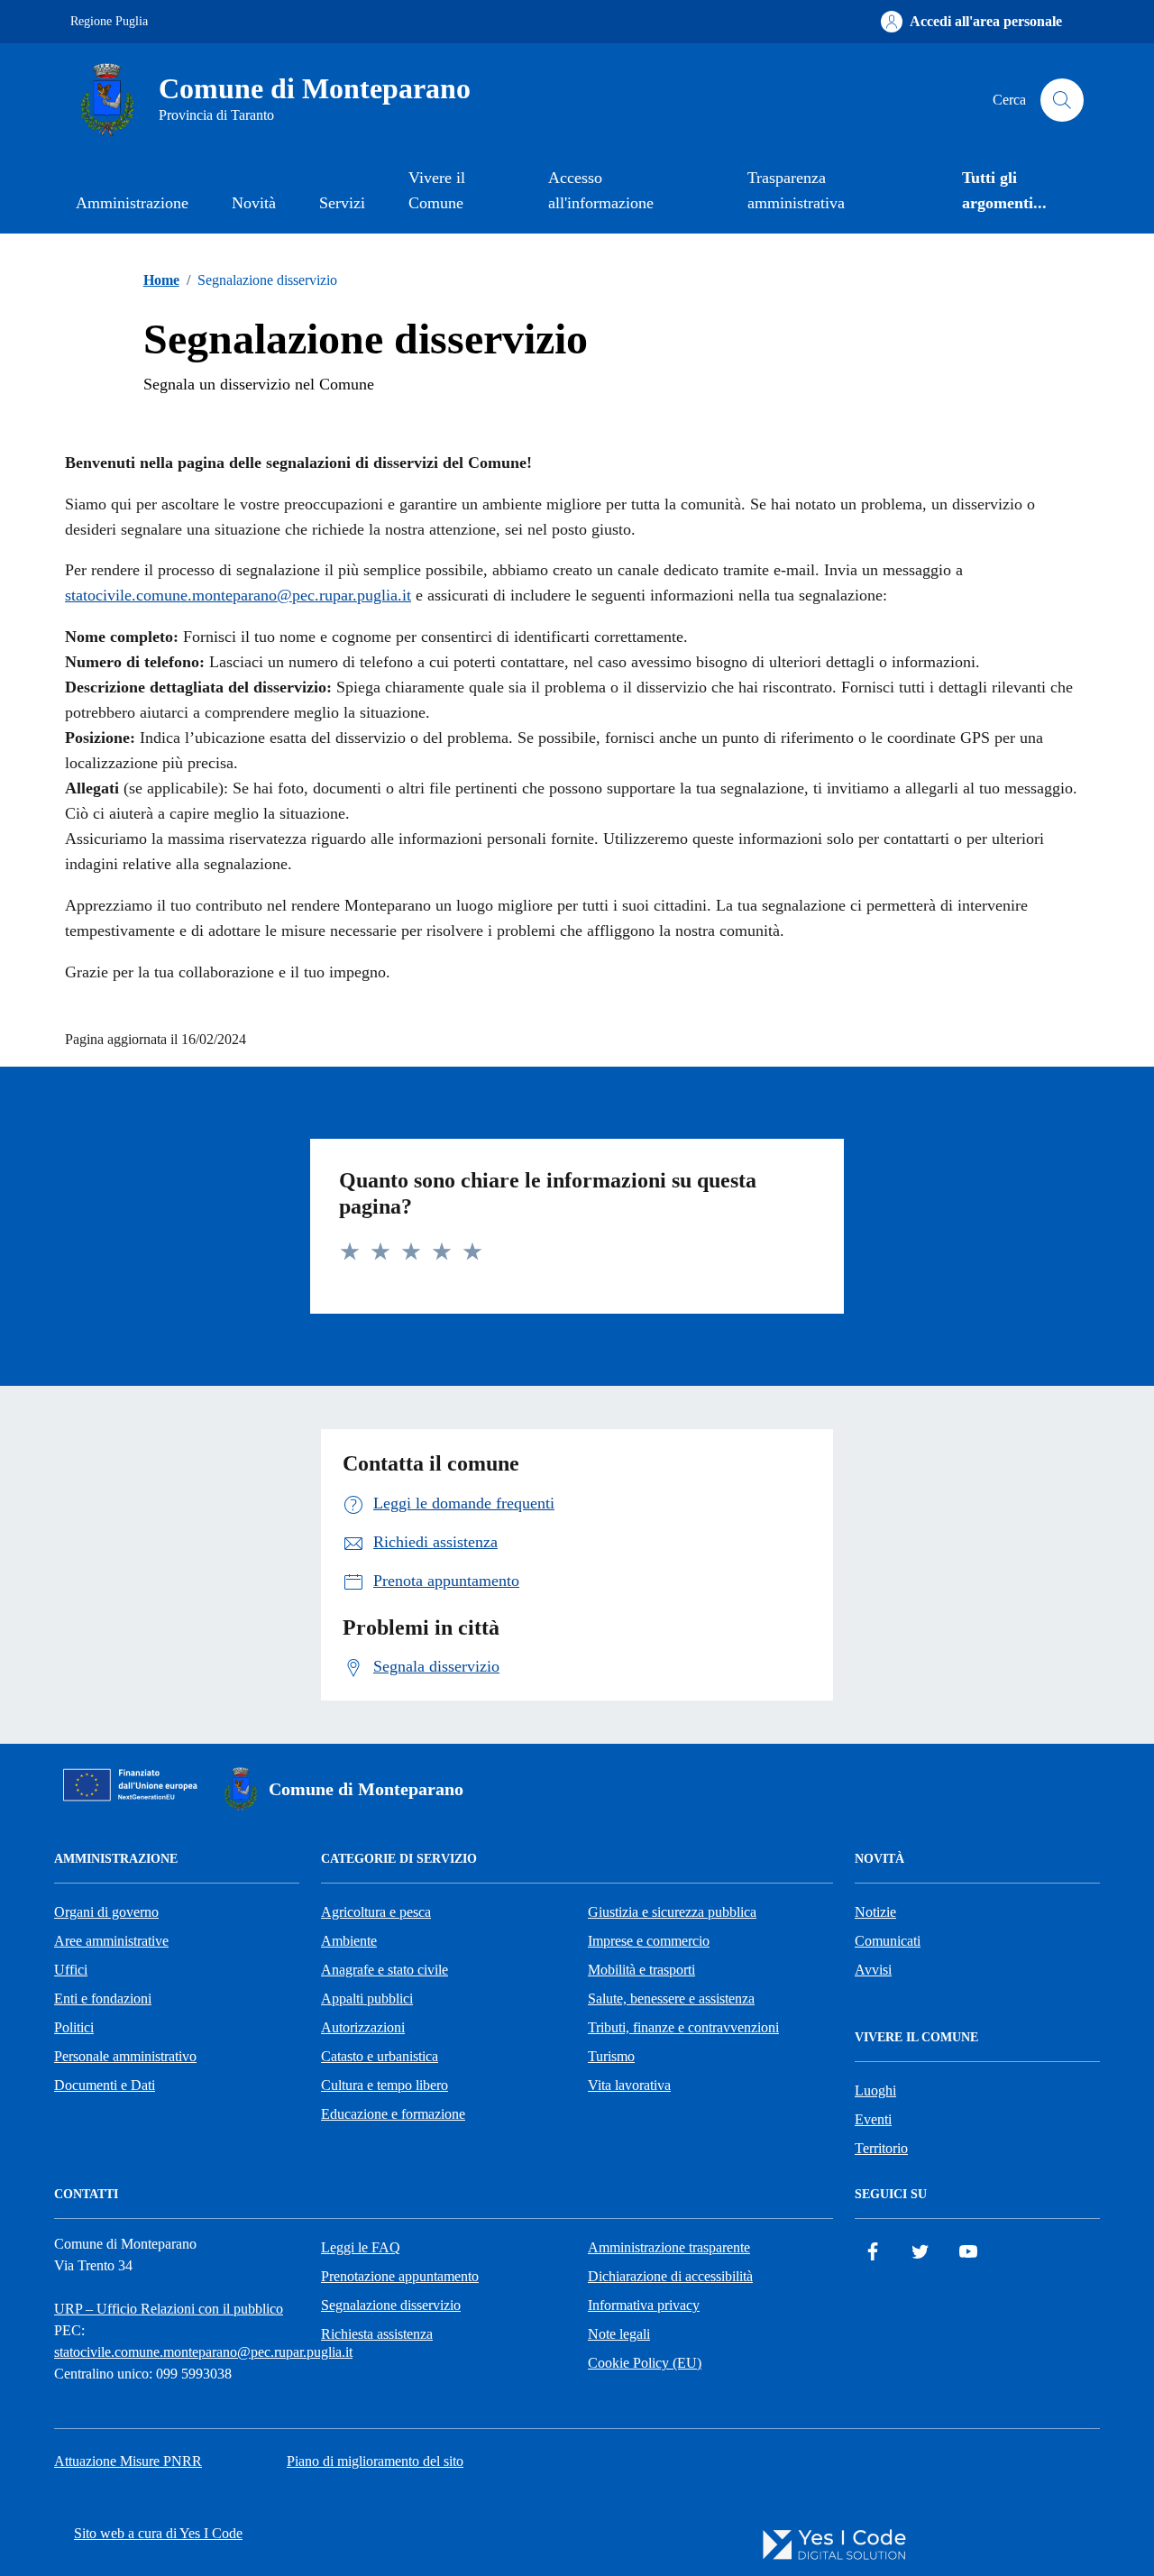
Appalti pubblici (367, 1998)
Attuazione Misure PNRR (128, 2461)
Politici (74, 2027)
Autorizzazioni (363, 2027)
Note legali (619, 2334)
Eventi (873, 2119)
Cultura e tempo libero (385, 2085)
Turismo (611, 2056)
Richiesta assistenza (377, 2334)
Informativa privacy (644, 2305)
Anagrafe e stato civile (385, 1970)
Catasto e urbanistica (380, 2056)
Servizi (342, 203)
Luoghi (875, 2090)
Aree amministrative (111, 1941)
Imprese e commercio (649, 1941)
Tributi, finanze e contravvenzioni (683, 2027)
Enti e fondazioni (103, 1998)
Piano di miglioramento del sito (375, 2461)
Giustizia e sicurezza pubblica (672, 1912)
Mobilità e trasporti (641, 1970)
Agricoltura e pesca (376, 1912)
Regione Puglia (109, 21)
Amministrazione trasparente (669, 2247)
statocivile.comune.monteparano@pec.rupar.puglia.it (238, 595)
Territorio (881, 2148)
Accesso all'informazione (601, 190)
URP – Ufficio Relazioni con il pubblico (169, 2309)
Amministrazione (132, 203)
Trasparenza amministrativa (796, 190)
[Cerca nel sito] (1062, 100)
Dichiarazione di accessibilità (670, 2276)
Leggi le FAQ (361, 2247)
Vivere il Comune (437, 190)
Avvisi (873, 1970)
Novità (254, 203)
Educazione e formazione (393, 2114)
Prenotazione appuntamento (400, 2276)
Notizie (875, 1912)
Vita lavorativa (629, 2085)
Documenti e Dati (105, 2085)
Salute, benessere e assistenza (671, 1998)
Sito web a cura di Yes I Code (158, 2533)
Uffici (71, 1970)
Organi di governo (106, 1912)
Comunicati (888, 1941)
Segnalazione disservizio (391, 2305)
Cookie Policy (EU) (645, 2363)
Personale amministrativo (125, 2056)
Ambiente (349, 1941)
